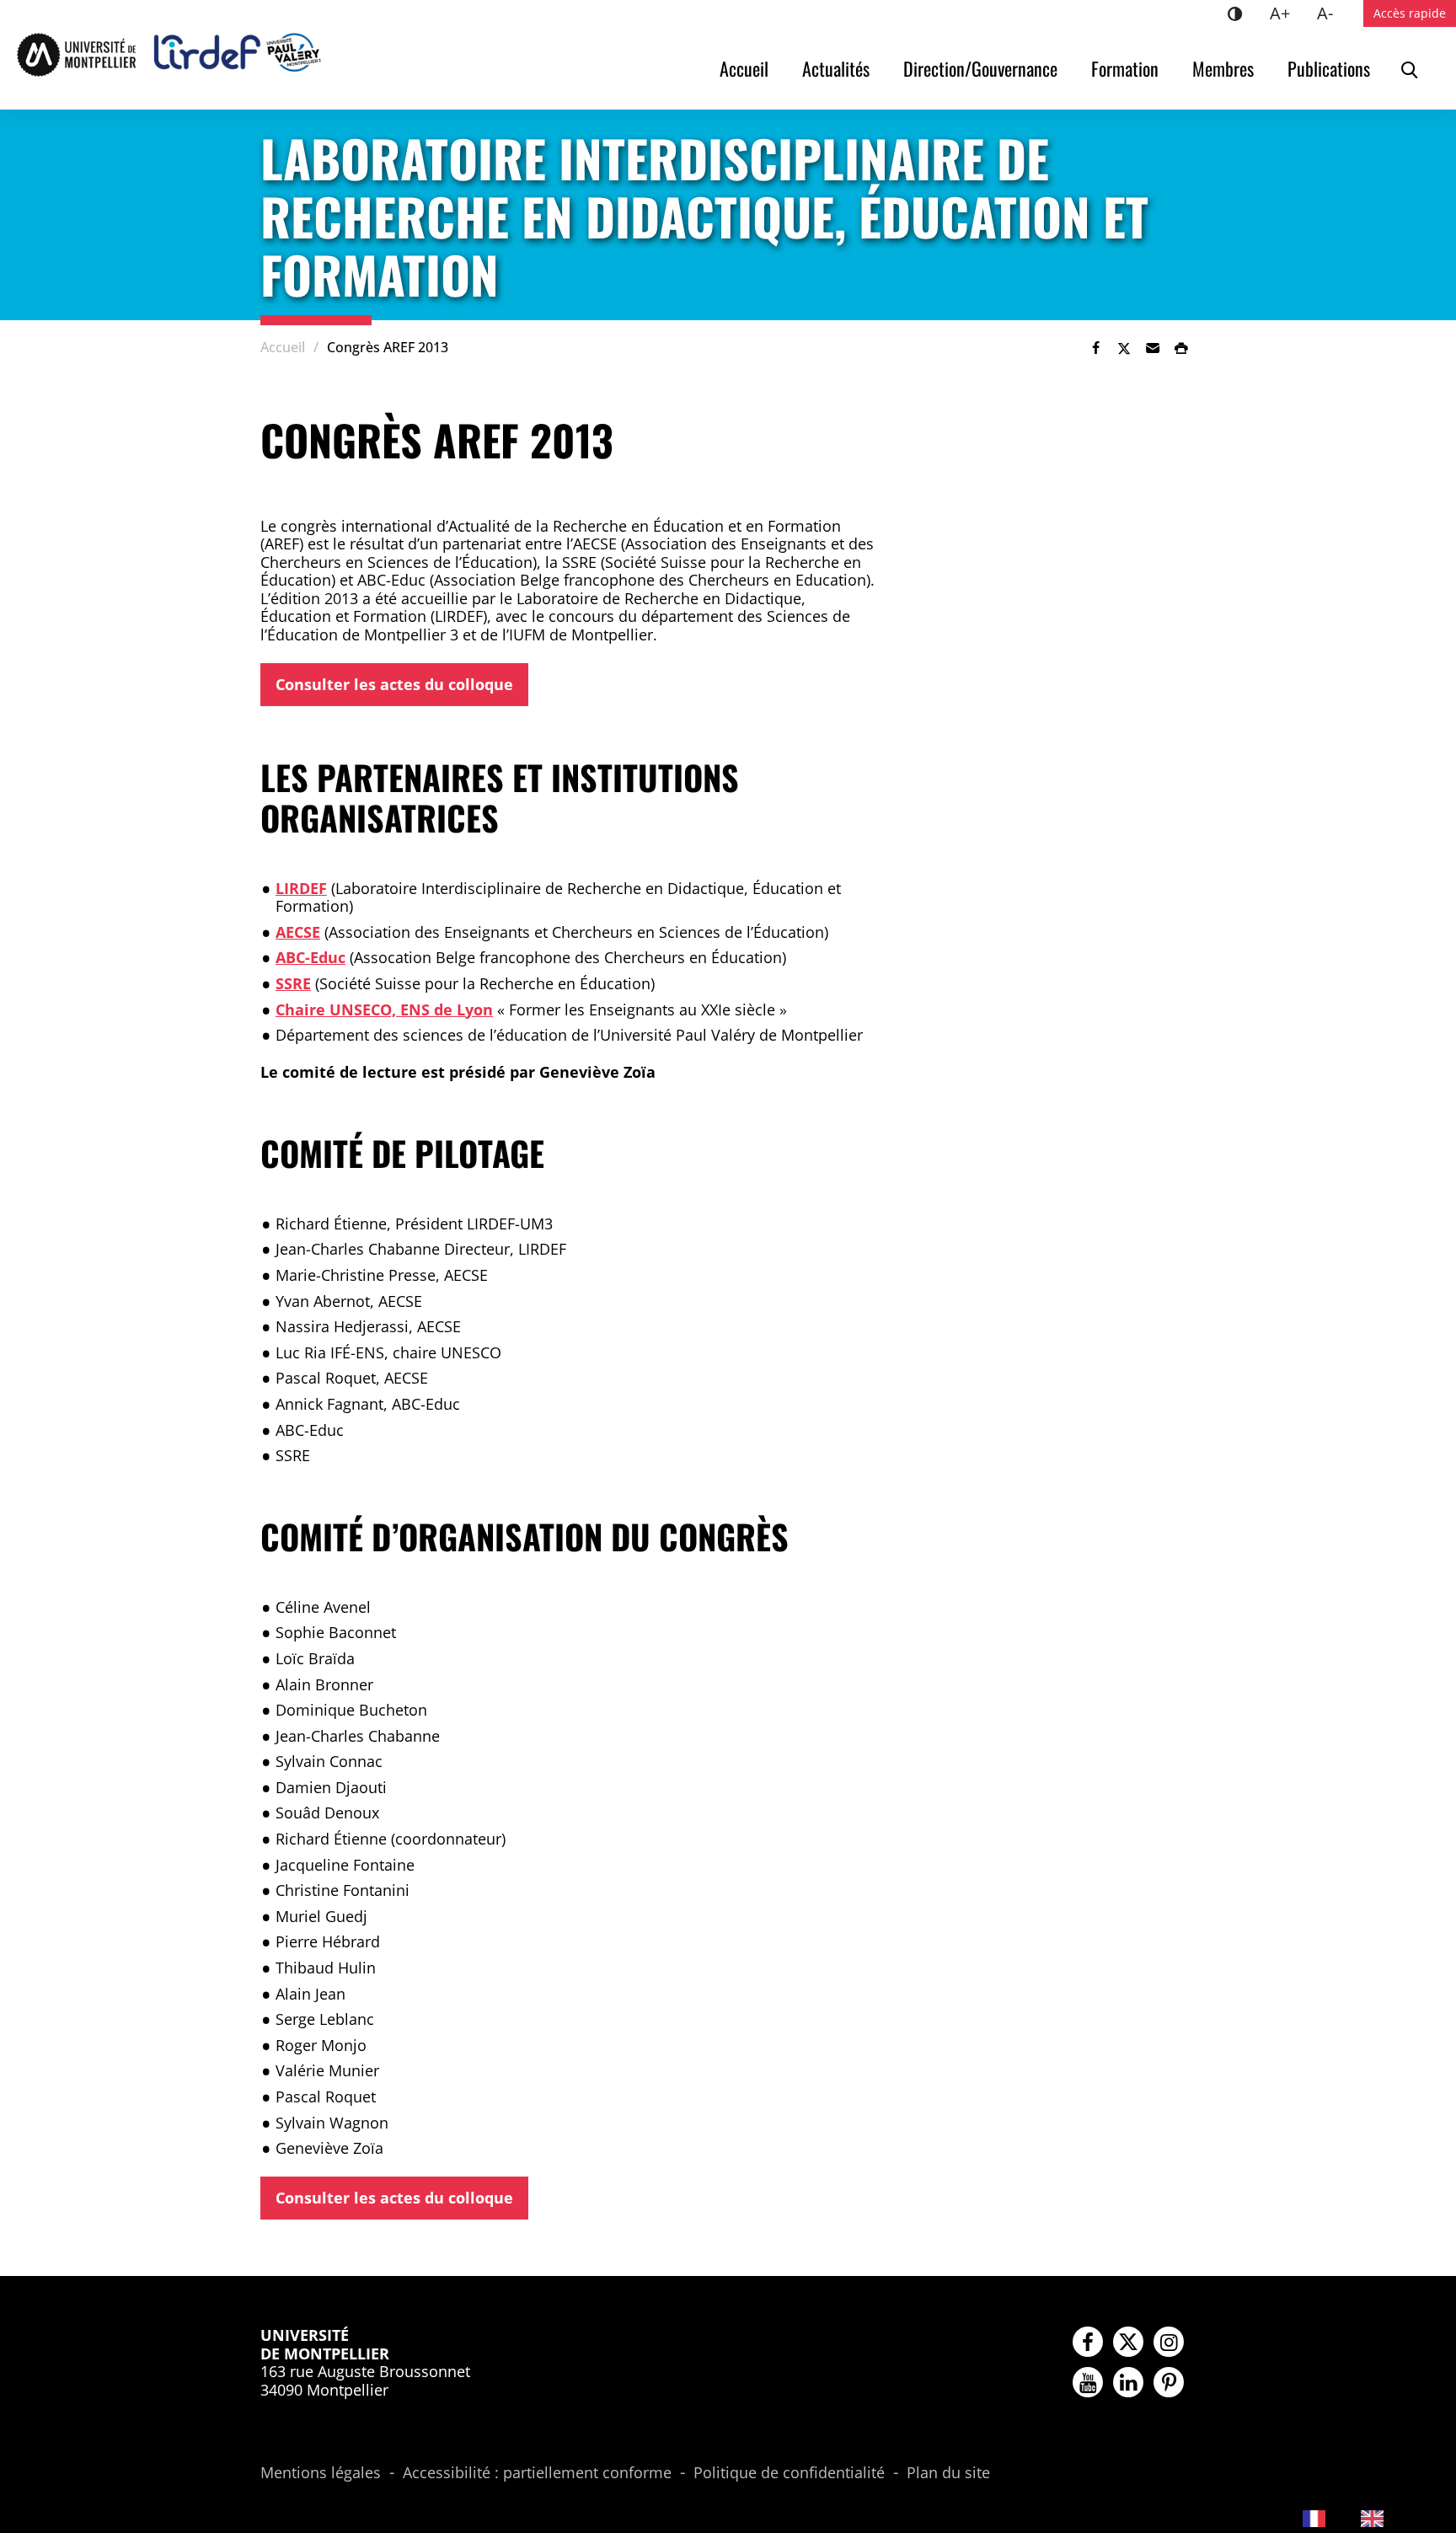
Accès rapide (1410, 13)
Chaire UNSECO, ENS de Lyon (384, 1009)
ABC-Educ (310, 957)
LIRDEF (301, 888)
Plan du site (948, 2473)
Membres (1223, 68)
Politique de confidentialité (789, 2473)
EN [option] (1403, 2517)
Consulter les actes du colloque (394, 684)
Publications (1329, 68)
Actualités (836, 68)
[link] (1095, 348)
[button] (1153, 348)
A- (1332, 13)
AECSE (298, 932)
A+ (1287, 13)
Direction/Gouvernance (980, 68)
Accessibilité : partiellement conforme (537, 2473)
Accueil (744, 68)
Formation (1125, 68)
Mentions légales (321, 2473)
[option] (1387, 2518)
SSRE (293, 983)
